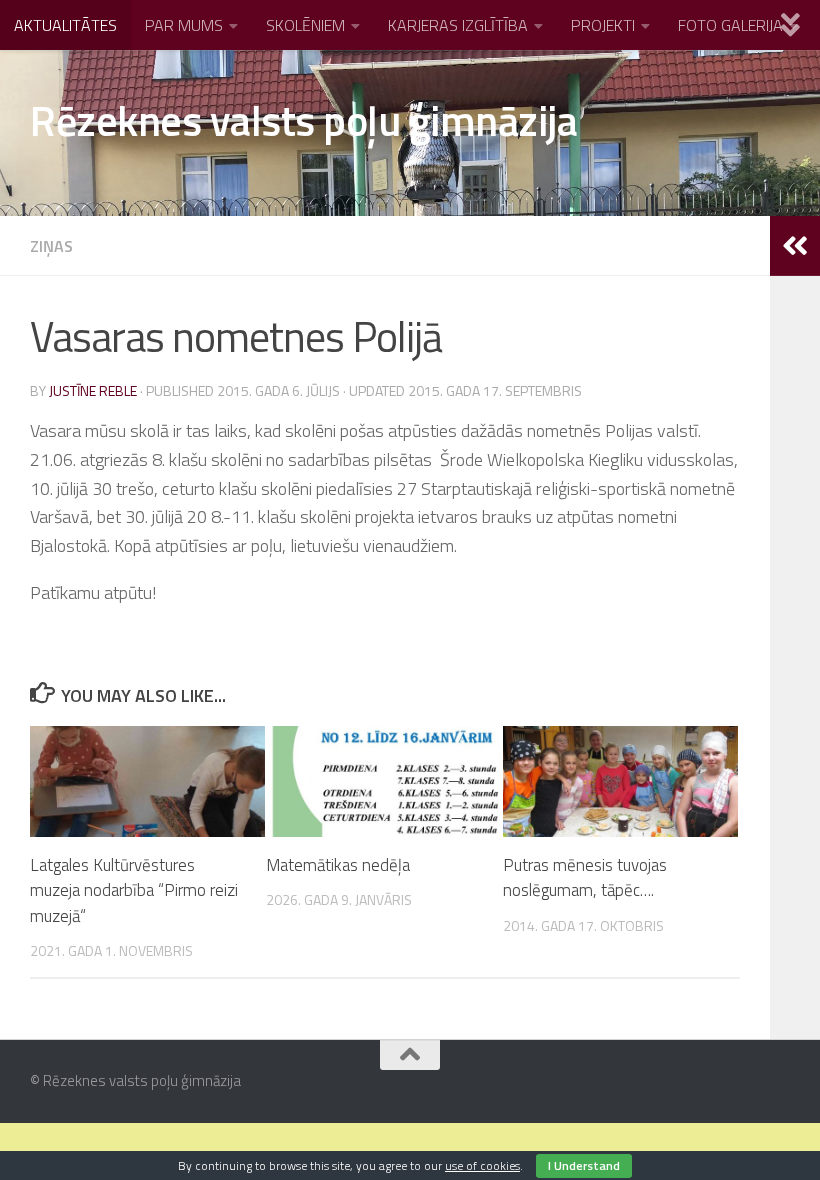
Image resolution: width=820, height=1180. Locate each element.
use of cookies (482, 1165)
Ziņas (51, 246)
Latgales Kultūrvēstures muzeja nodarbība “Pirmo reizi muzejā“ (134, 890)
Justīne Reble (93, 390)
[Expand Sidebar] (795, 246)
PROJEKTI (603, 25)
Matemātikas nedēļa (338, 865)
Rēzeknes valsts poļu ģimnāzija (303, 120)
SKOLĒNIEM (305, 25)
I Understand (584, 1165)
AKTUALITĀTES (65, 25)
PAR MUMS (184, 25)
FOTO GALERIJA (730, 25)
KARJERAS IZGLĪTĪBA (458, 25)
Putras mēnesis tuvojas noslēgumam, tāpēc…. (585, 878)
